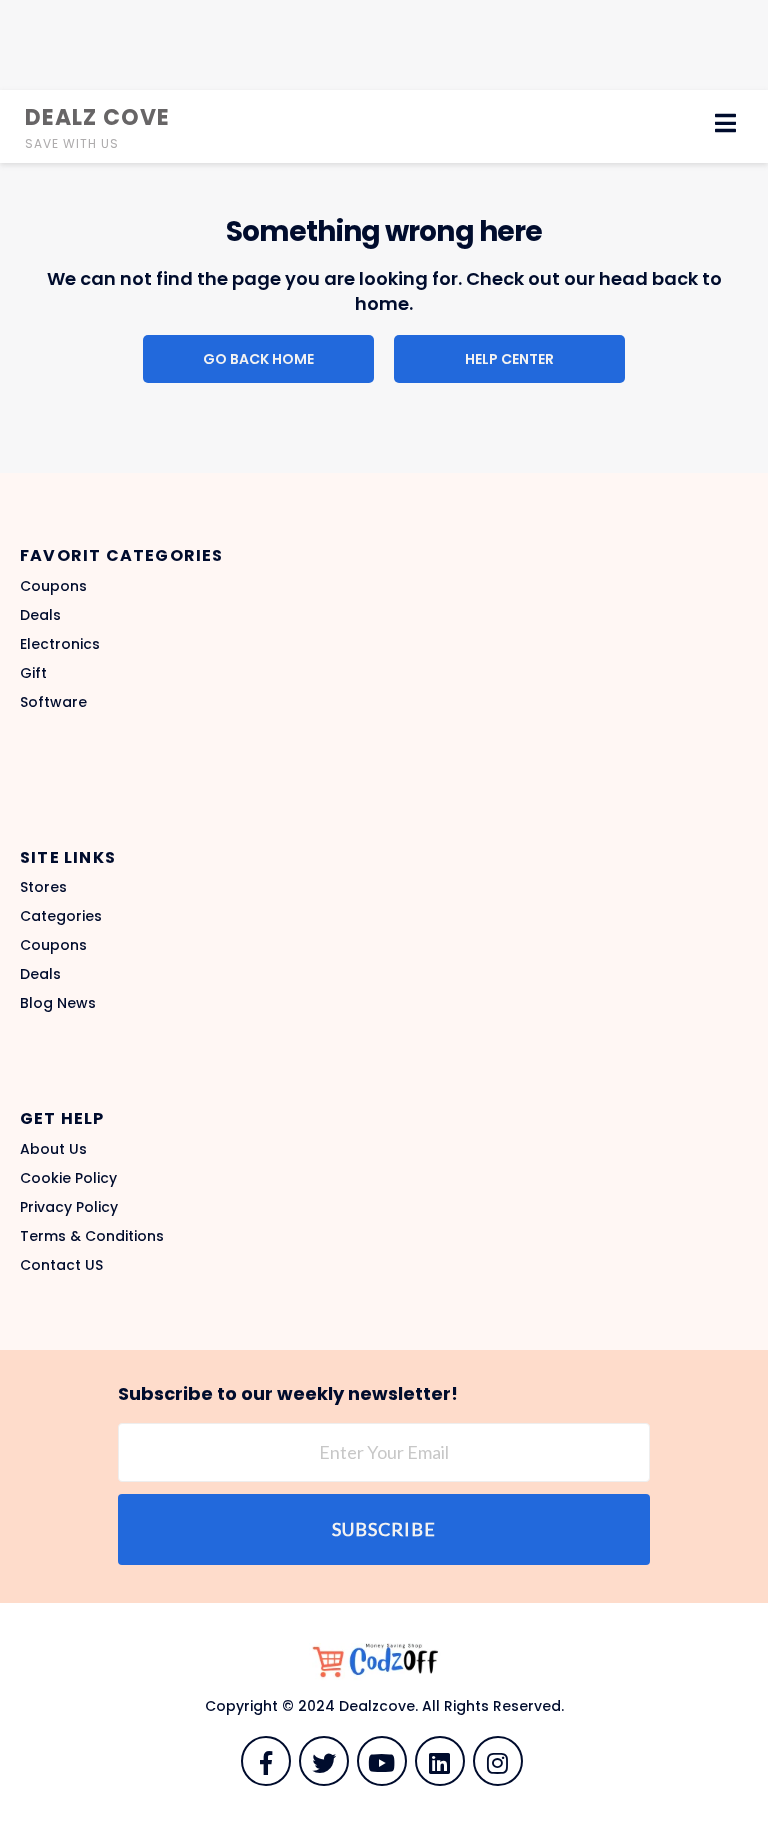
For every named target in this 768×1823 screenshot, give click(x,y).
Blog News (58, 1003)
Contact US (61, 1265)
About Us (53, 1149)
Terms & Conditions (92, 1236)
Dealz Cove (97, 117)
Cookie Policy (68, 1178)
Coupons (53, 586)
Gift (33, 673)
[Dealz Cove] (384, 1661)
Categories (61, 916)
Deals (40, 615)
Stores (43, 887)
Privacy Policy (69, 1207)
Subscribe (384, 1529)
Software (53, 702)
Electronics (60, 644)
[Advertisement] (384, 45)
